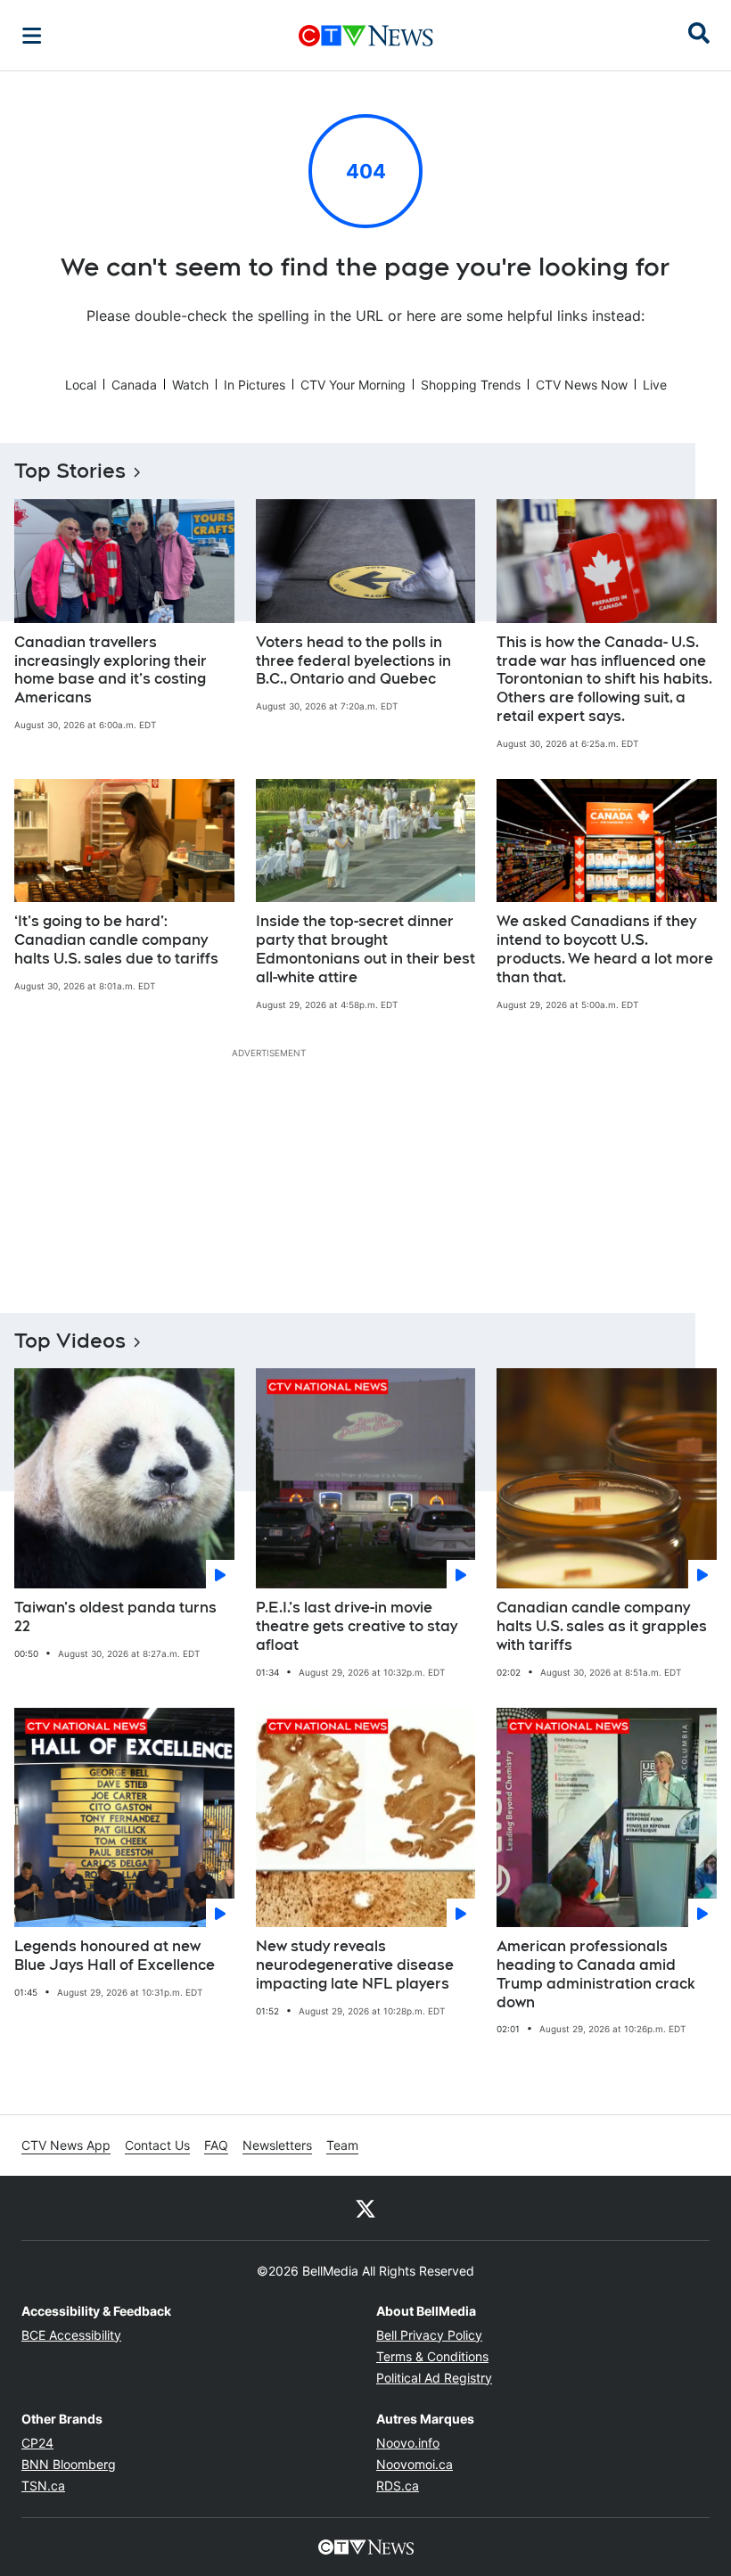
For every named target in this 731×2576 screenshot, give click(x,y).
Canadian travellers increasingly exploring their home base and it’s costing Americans (111, 670)
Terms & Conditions (432, 2356)
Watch (190, 385)
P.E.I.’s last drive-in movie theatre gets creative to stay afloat (357, 1626)
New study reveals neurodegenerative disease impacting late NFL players (355, 1965)
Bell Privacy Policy (429, 2335)
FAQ (216, 2145)
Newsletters (277, 2145)
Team (342, 2145)
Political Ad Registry (434, 2378)
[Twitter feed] (365, 2208)
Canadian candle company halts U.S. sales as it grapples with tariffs (602, 1626)
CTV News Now (582, 385)
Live (655, 385)
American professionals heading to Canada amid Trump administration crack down (596, 1974)
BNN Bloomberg (69, 2464)
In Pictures (255, 385)
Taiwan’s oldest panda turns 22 (115, 1617)
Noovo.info (408, 2443)
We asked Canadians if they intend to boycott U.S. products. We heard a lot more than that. (605, 949)
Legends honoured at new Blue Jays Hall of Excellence (115, 1956)
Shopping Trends (471, 385)
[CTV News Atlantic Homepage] (366, 36)
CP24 (37, 2443)
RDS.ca (398, 2486)
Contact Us (157, 2145)
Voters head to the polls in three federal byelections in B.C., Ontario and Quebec (353, 661)
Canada (134, 385)
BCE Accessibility (71, 2335)
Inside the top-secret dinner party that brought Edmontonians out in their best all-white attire (365, 949)
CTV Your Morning (353, 385)
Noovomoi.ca (415, 2464)
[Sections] (32, 36)
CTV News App (66, 2145)
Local (81, 385)
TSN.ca (43, 2486)
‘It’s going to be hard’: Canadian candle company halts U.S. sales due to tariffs (116, 940)
